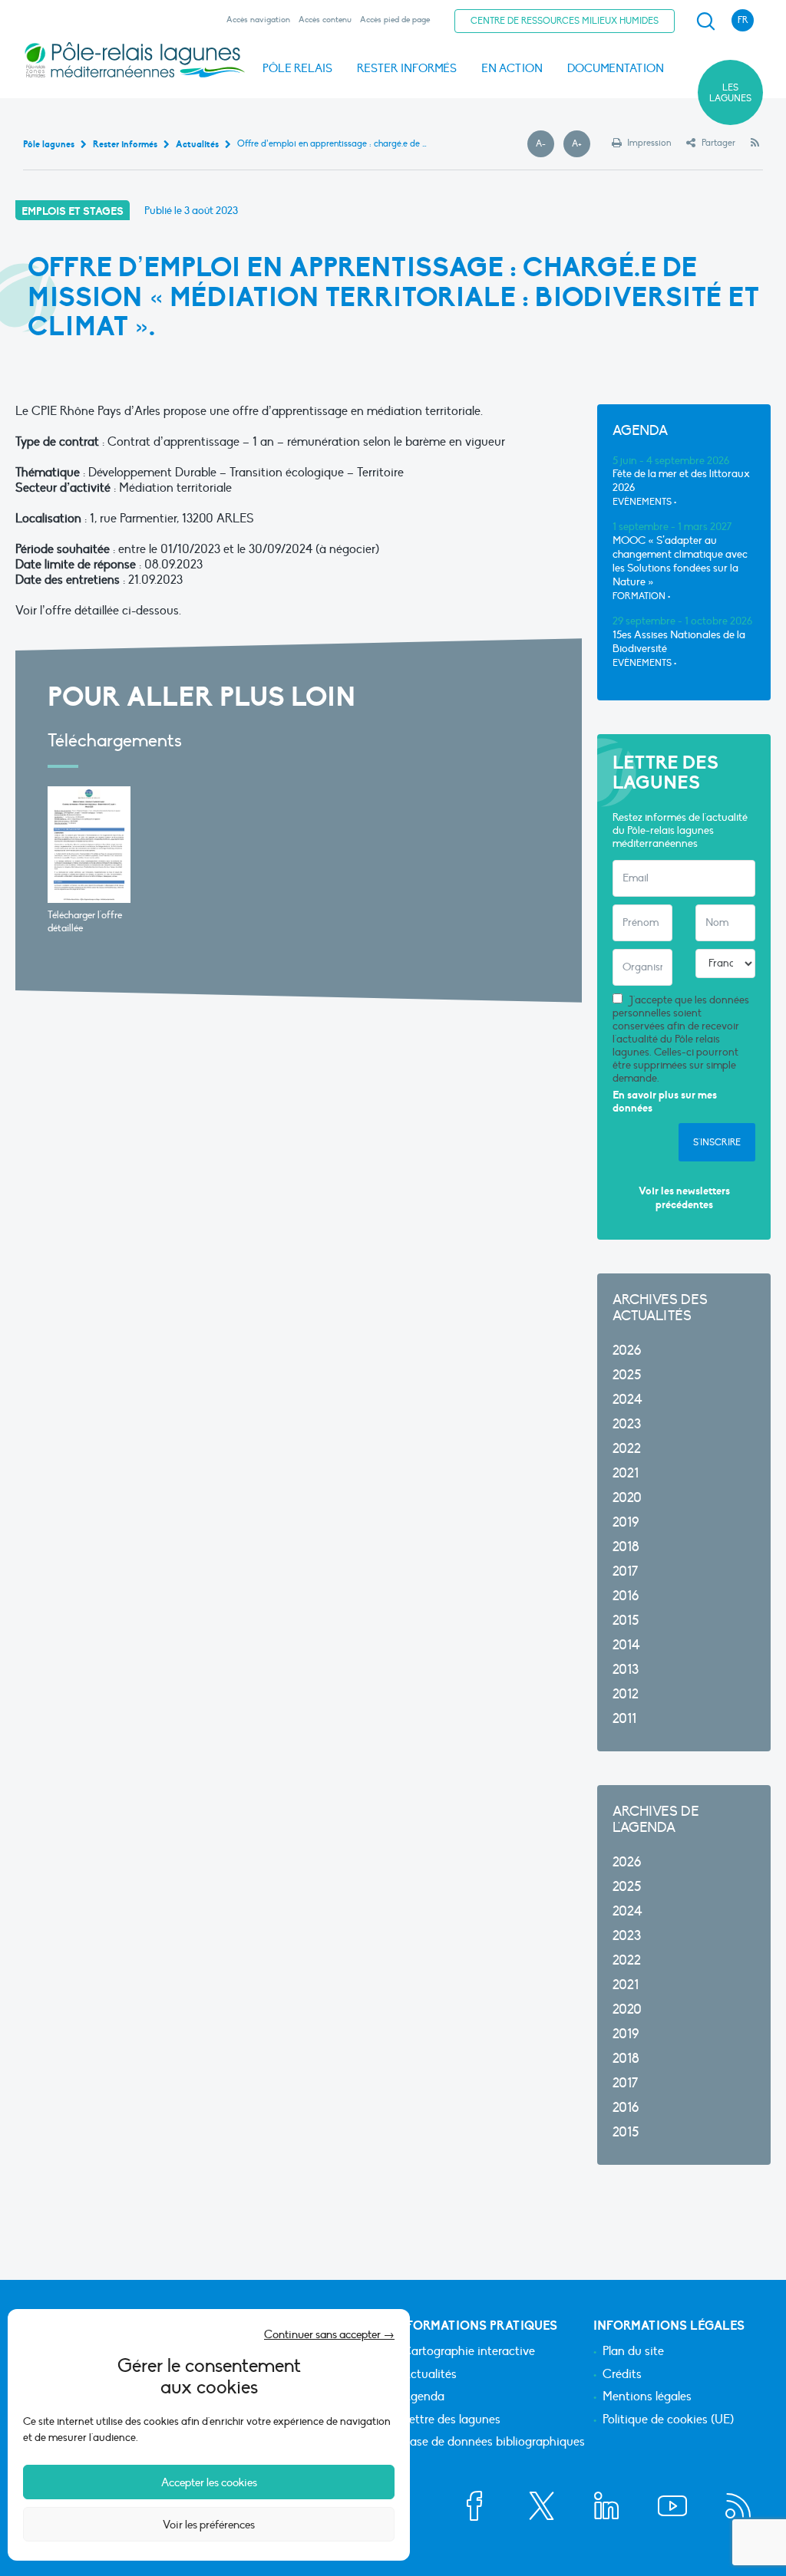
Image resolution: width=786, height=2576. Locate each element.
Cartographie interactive (469, 2352)
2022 (627, 1449)
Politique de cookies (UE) (668, 2420)
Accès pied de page (395, 20)
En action (512, 68)
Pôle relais (297, 68)
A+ (581, 144)
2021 (626, 1473)
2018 (626, 1547)
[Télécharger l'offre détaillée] (89, 845)
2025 (627, 1375)
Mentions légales (647, 2397)
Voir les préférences (209, 2525)
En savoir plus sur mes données (665, 1102)
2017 (625, 1571)
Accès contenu (325, 20)
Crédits (622, 2375)
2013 (626, 1670)
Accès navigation (258, 20)
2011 (624, 1719)
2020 (627, 1498)
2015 (626, 1621)
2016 (626, 1596)
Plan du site (633, 2352)
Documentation (616, 68)
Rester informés (407, 68)
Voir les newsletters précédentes (684, 1198)
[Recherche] (705, 21)
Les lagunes (730, 93)
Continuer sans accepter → (329, 2334)
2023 (627, 1424)
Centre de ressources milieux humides (565, 21)
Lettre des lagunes (451, 2420)
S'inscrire (717, 1142)
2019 (626, 1522)
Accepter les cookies (209, 2482)
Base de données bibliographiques (494, 2443)
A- (545, 144)
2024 (627, 1400)
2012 (626, 1694)
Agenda (423, 2397)
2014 (626, 1645)
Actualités (429, 2375)
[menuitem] (703, 21)
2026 (627, 1351)
